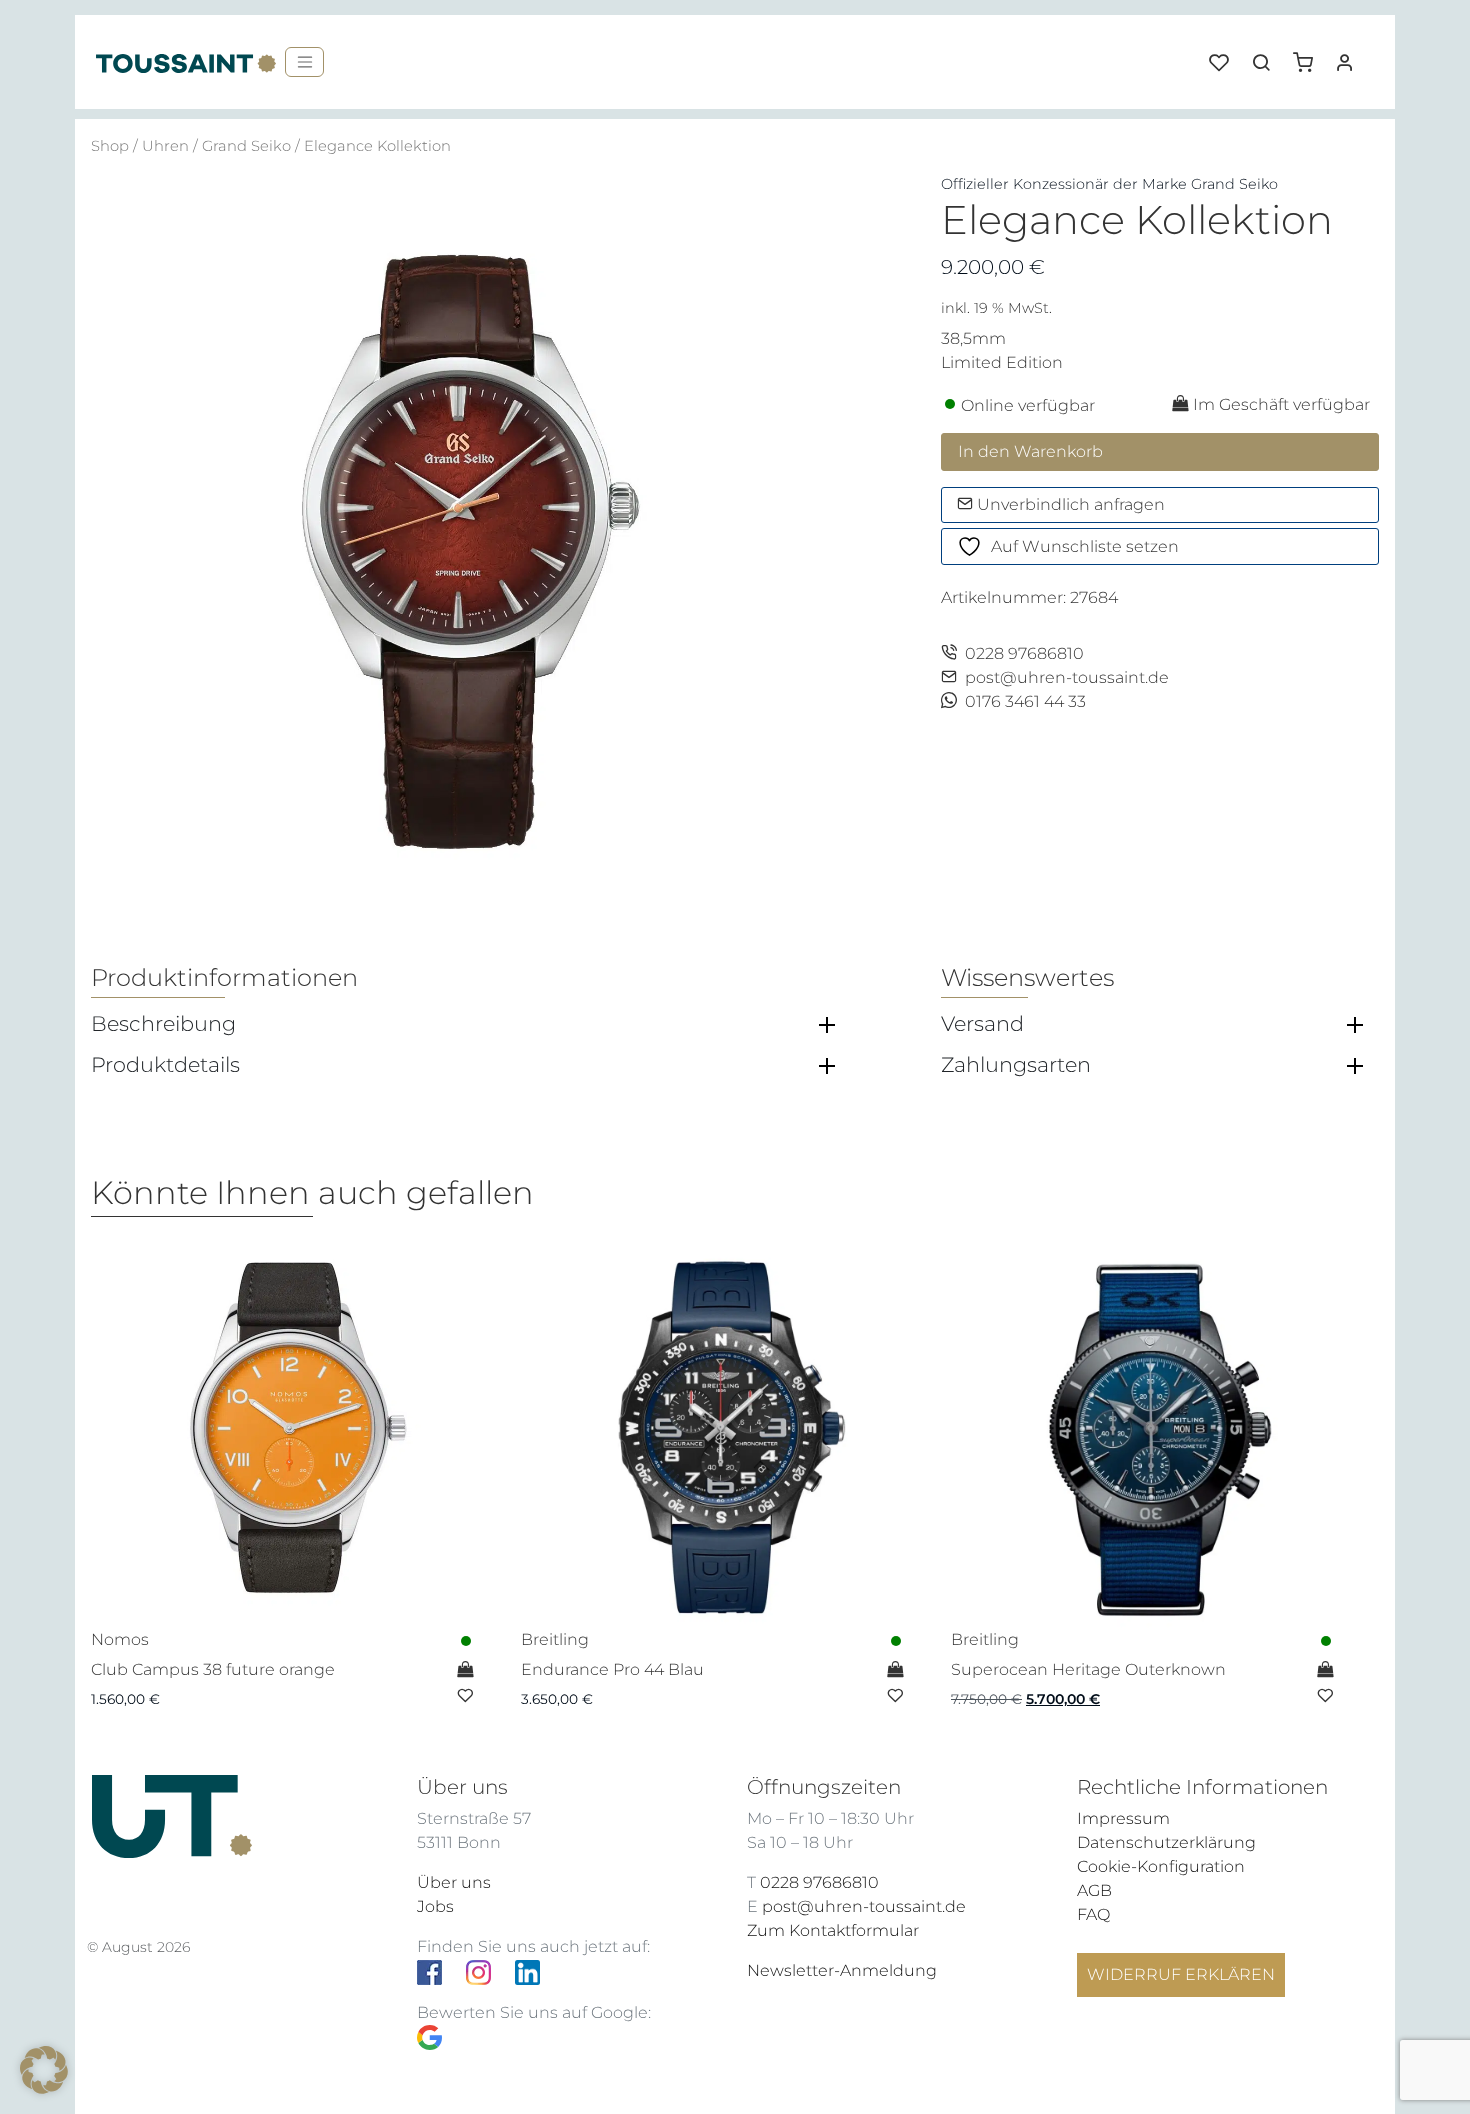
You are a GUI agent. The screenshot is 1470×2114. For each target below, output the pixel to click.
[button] (1310, 55)
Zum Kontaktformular (833, 1930)
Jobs (435, 1906)
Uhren (165, 146)
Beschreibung (163, 1024)
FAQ (1093, 1914)
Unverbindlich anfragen (1069, 504)
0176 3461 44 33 (1025, 701)
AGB (1094, 1890)
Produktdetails (165, 1065)
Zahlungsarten (1016, 1065)
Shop (110, 146)
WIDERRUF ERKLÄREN (1181, 1974)
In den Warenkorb (1030, 451)
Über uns (454, 1882)
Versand (982, 1024)
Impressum (1123, 1818)
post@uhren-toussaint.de (1067, 677)
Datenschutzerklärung (1166, 1842)
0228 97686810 (1024, 653)
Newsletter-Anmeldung (842, 1970)
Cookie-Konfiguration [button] (1161, 1866)
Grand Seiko (246, 146)
